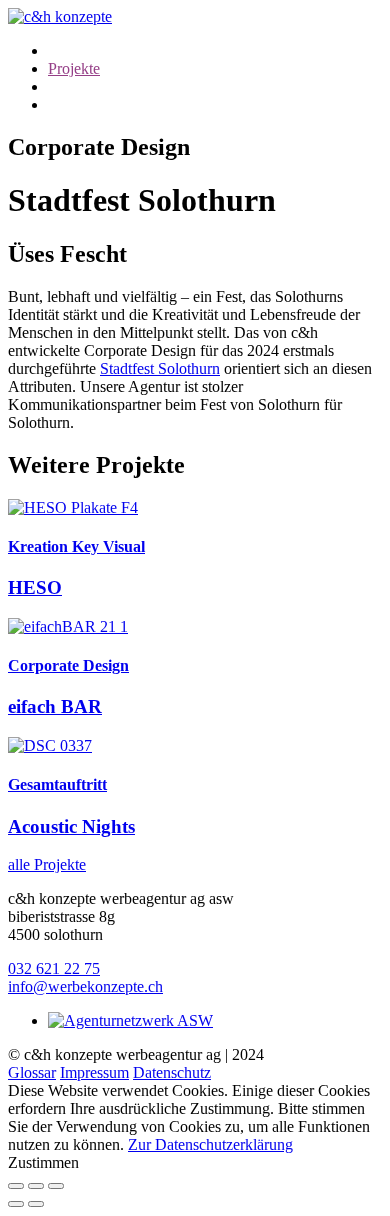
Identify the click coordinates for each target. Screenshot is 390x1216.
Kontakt (73, 104)
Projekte (74, 68)
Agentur (74, 50)
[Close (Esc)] (16, 1186)
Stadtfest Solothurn (160, 368)
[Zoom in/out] (56, 1186)
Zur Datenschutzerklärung (210, 1144)
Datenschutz (172, 1072)
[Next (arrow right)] (36, 1204)
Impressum (94, 1072)
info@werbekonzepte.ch (85, 986)
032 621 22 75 (54, 968)
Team (65, 86)
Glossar (32, 1072)
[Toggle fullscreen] (36, 1186)
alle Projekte (47, 864)
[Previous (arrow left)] (16, 1204)
